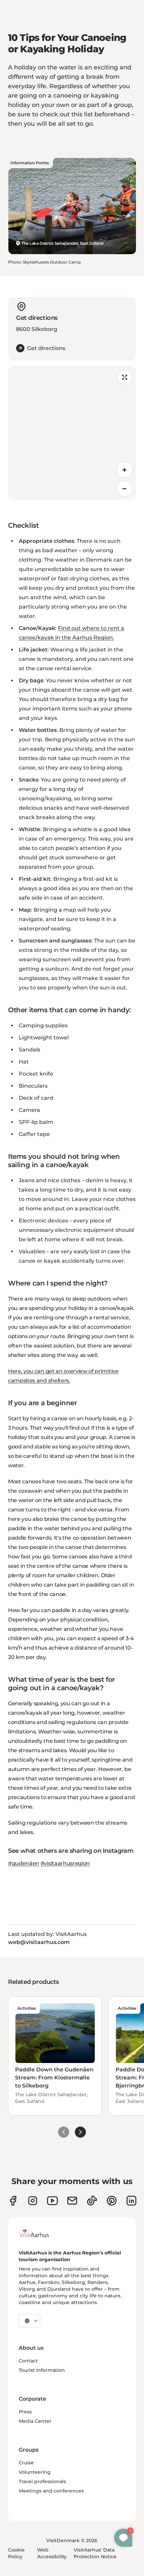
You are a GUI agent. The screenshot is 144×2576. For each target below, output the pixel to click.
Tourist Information (42, 2370)
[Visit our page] (33, 2201)
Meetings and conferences (51, 2491)
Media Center (35, 2421)
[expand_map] (125, 377)
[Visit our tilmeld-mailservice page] (72, 2201)
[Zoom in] (125, 470)
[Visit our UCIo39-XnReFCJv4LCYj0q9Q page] (52, 2201)
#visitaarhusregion (65, 1863)
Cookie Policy (16, 2553)
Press (25, 2412)
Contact (28, 2361)
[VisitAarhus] (39, 2233)
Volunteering (35, 2472)
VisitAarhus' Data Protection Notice (95, 2553)
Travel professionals (42, 2481)
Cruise (26, 2463)
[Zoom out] (125, 489)
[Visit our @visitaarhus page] (92, 2201)
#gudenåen (24, 1863)
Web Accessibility (52, 2553)
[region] (72, 433)
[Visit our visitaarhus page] (13, 2201)
